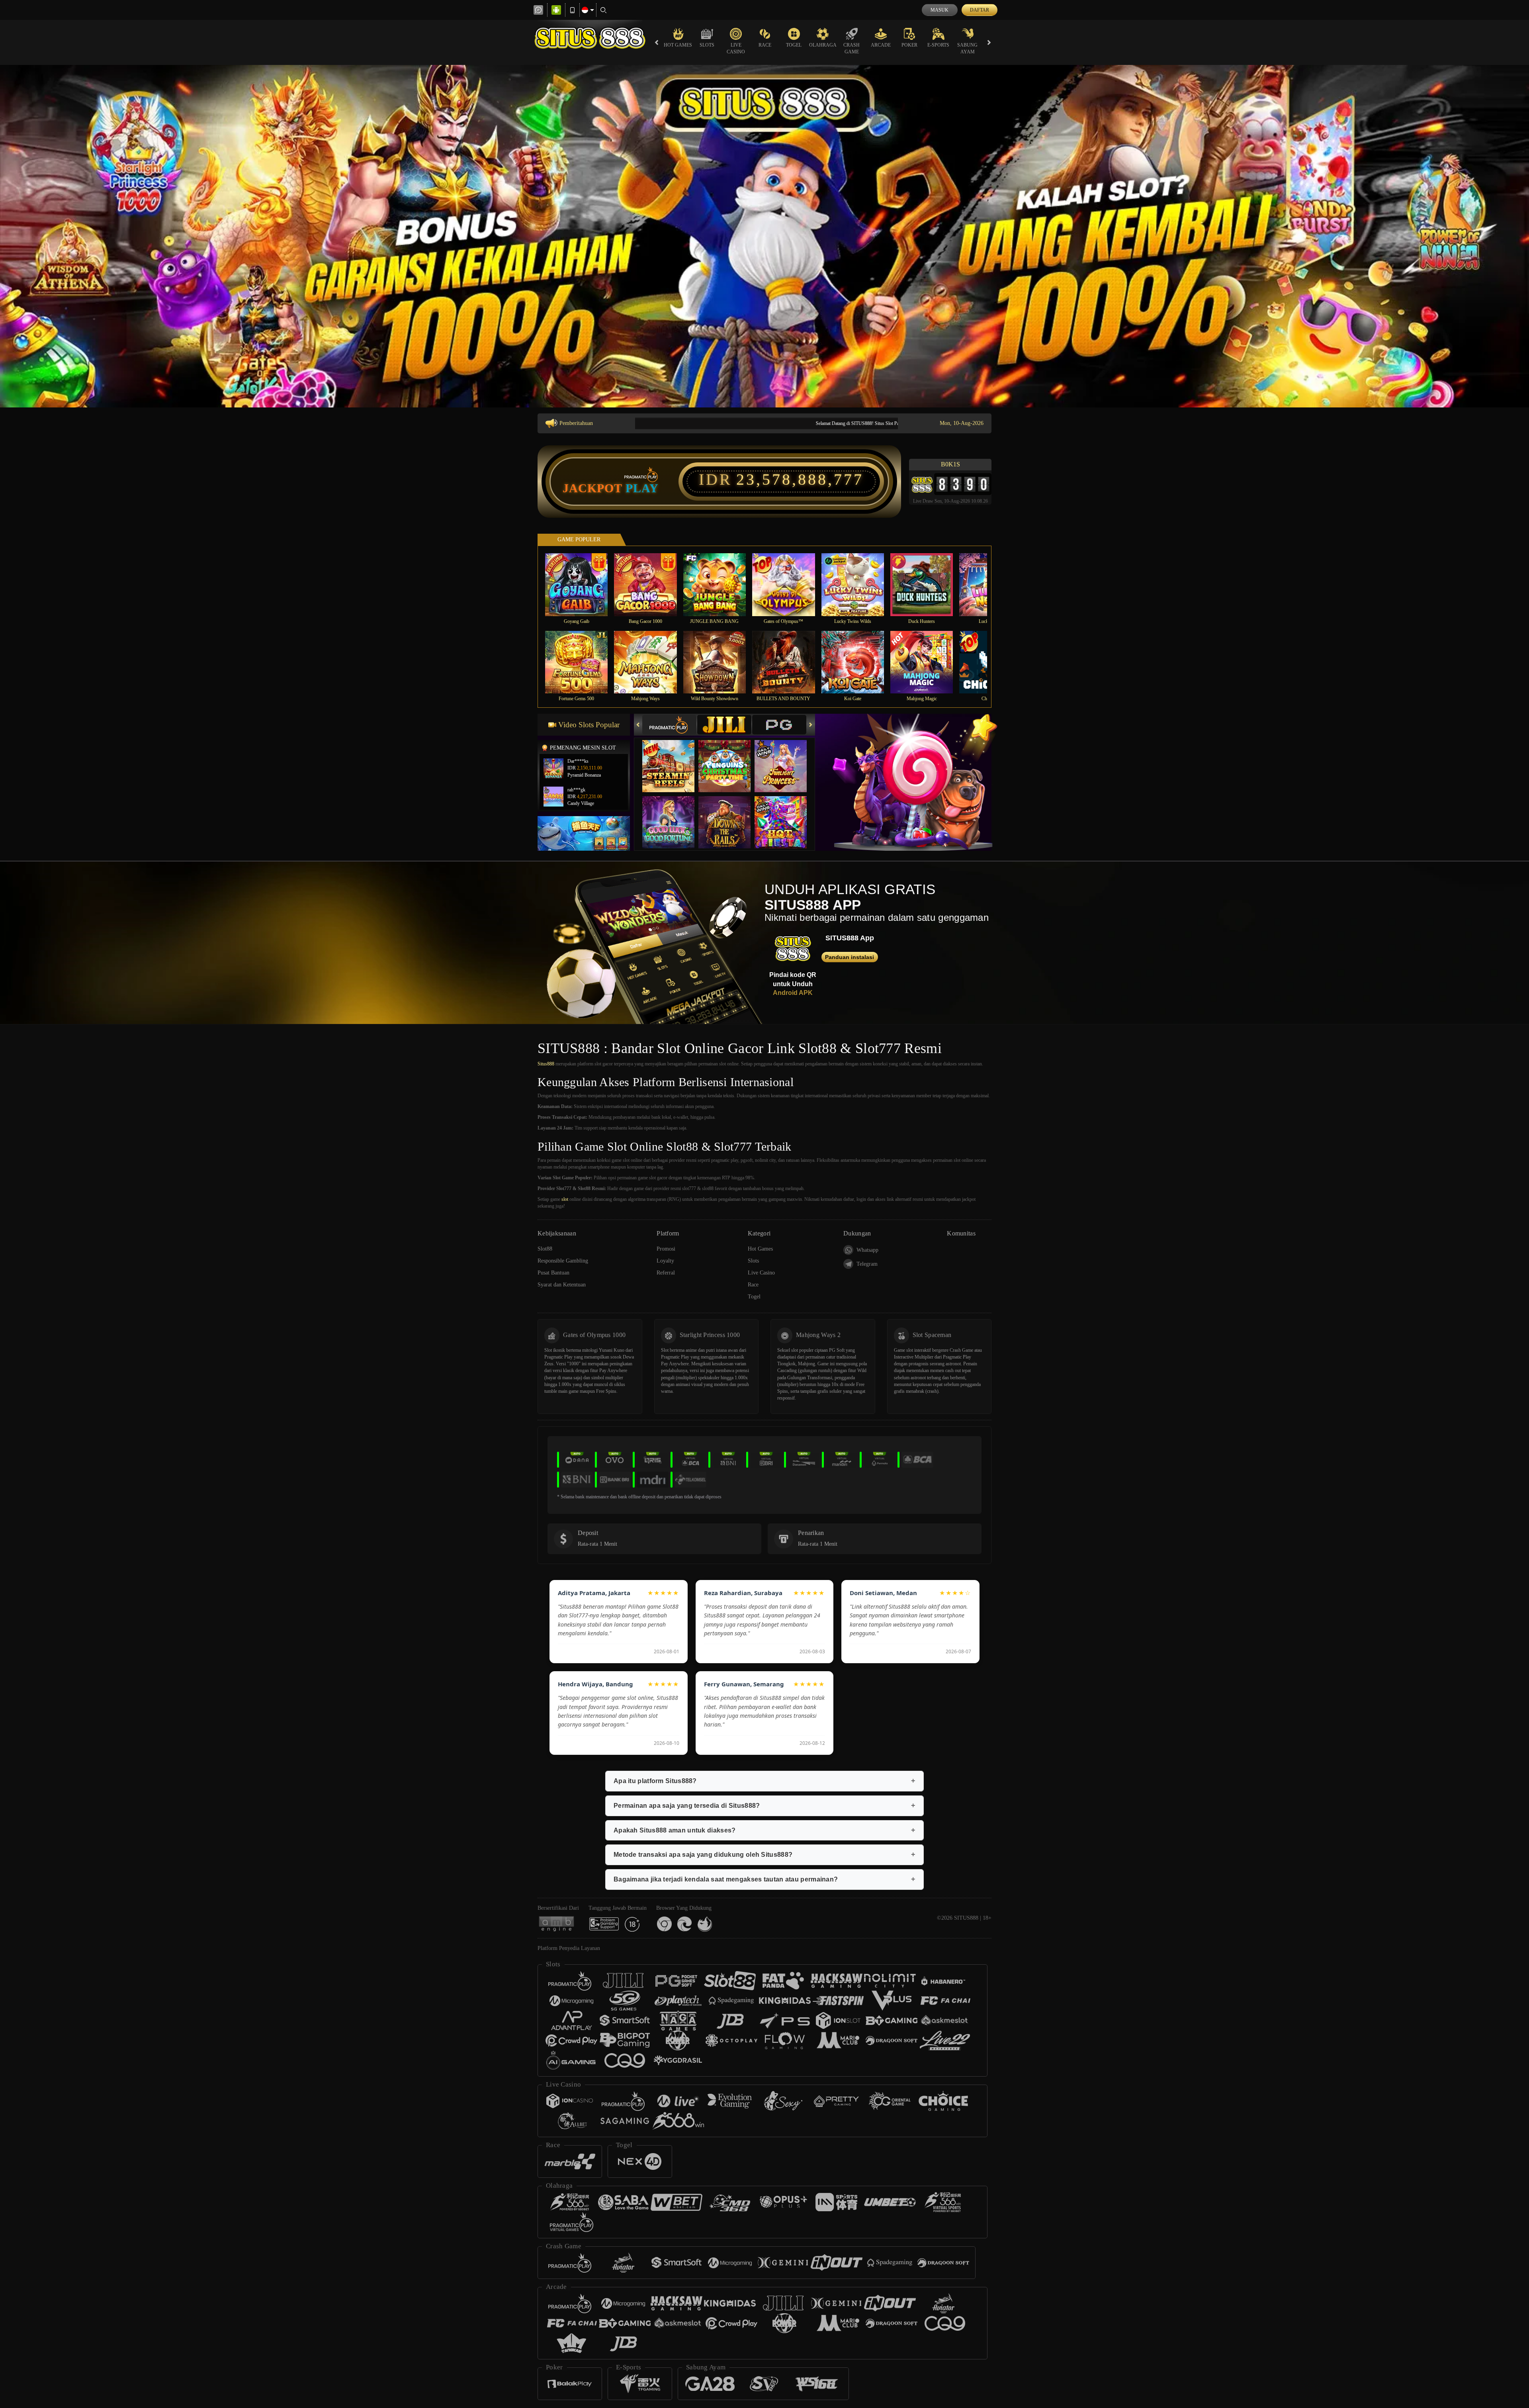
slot (565, 1199)
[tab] (669, 725)
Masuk (939, 10)
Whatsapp (867, 1250)
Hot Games (678, 45)
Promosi (666, 1249)
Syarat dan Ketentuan (562, 1285)
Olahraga (823, 45)
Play (642, 488)
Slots (707, 45)
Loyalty (665, 1261)
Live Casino (736, 48)
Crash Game (852, 48)
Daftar (980, 10)
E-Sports (938, 45)
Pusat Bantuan (553, 1273)
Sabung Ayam (967, 48)
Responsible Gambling (563, 1261)
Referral (666, 1273)
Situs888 (546, 1064)
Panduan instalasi (850, 957)
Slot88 (545, 1249)
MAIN (582, 584)
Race (765, 45)
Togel (794, 45)
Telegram (867, 1264)
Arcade (881, 45)
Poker (909, 45)
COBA (673, 758)
